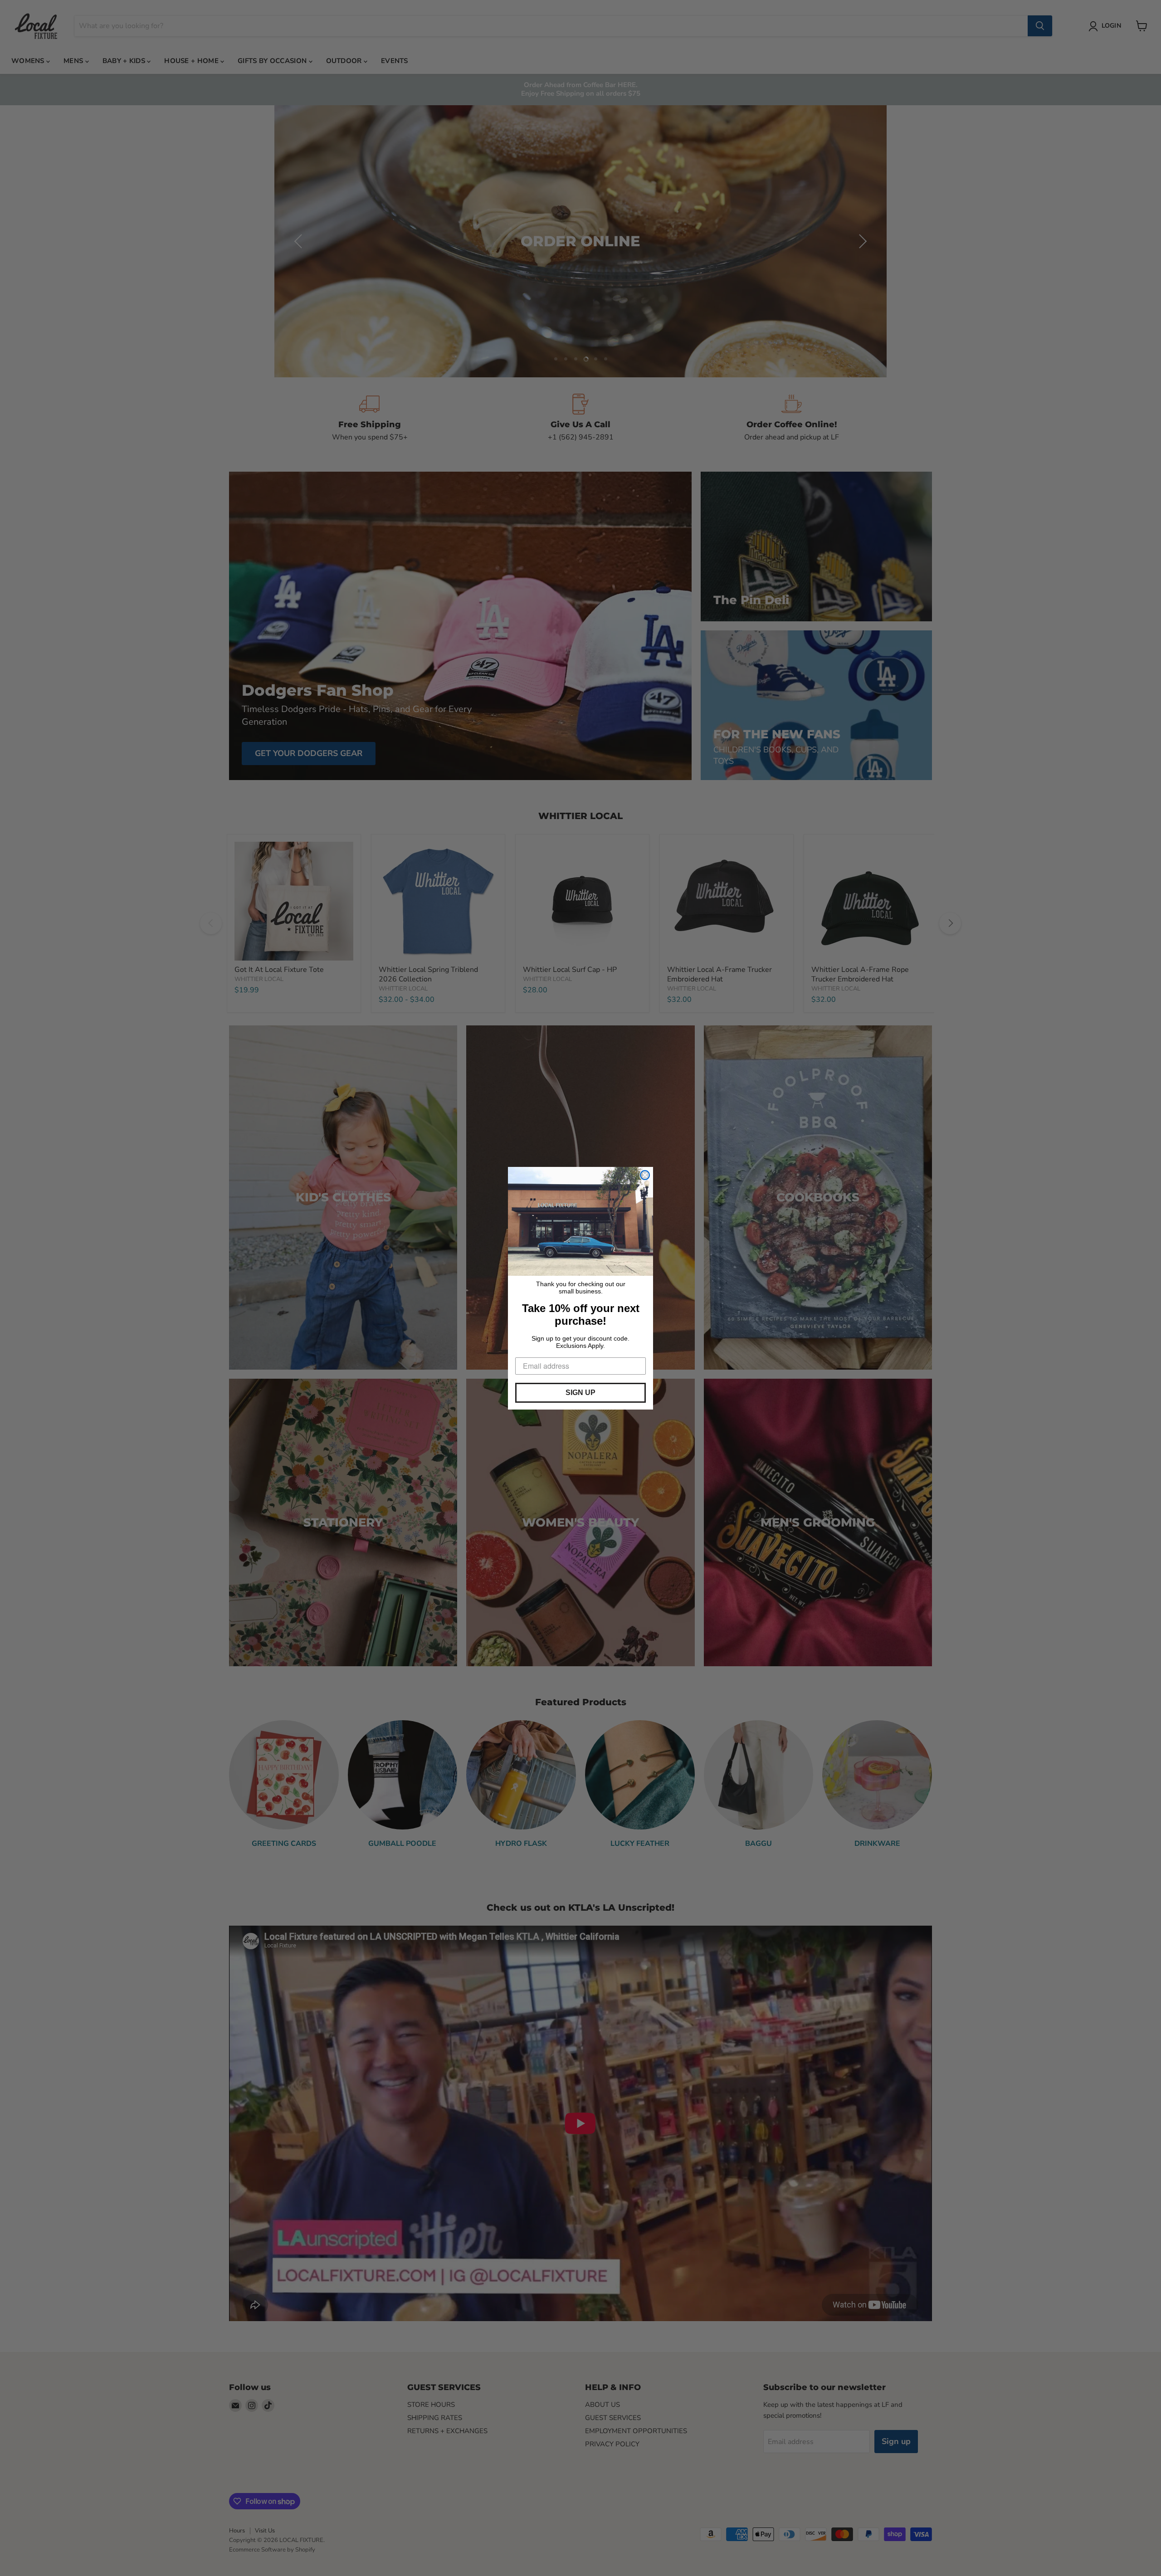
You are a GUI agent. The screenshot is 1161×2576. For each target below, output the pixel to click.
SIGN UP (580, 1393)
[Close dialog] (645, 1175)
